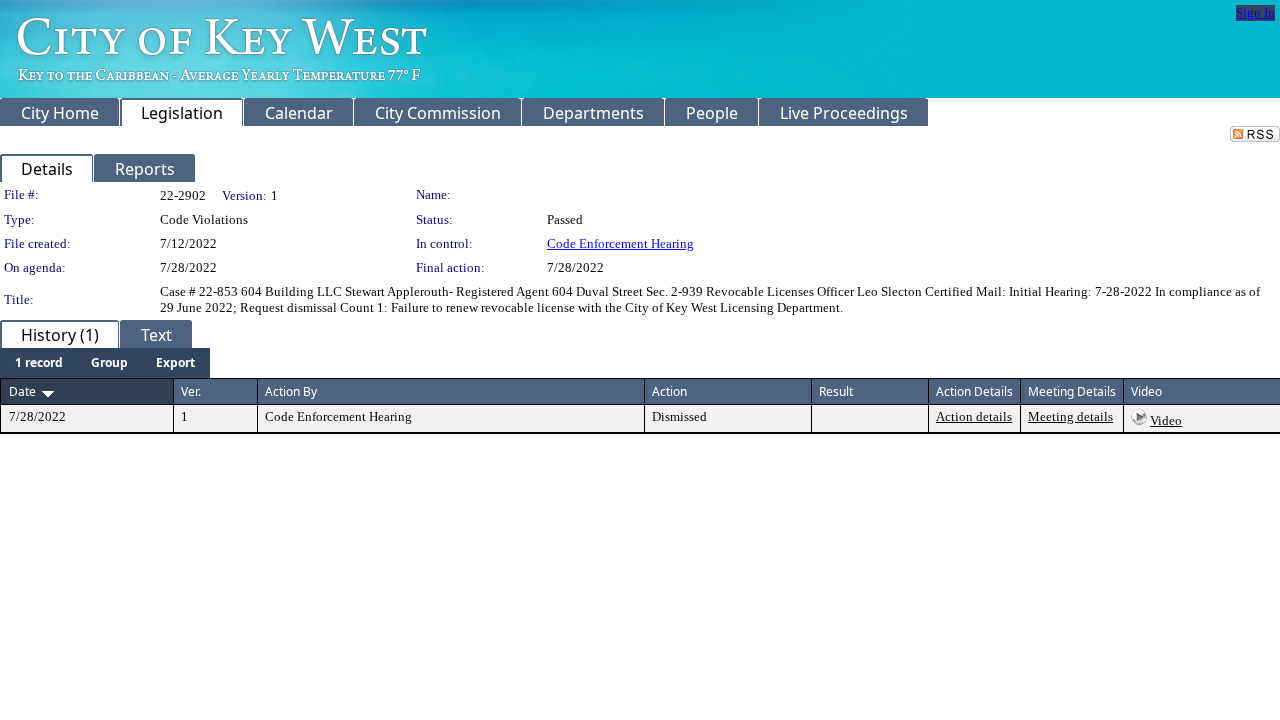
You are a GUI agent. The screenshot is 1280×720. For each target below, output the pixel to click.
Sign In (1255, 12)
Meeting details (1070, 416)
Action (669, 391)
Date (22, 391)
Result (836, 391)
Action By (291, 391)
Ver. (191, 391)
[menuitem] (39, 363)
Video (1166, 420)
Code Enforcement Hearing (620, 243)
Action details (974, 416)
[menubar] (105, 363)
